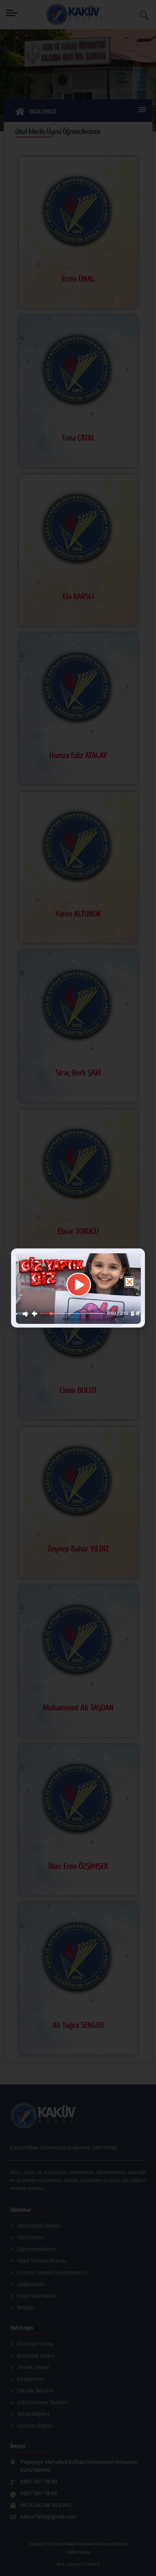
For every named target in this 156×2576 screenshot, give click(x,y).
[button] (129, 1282)
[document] (78, 1288)
